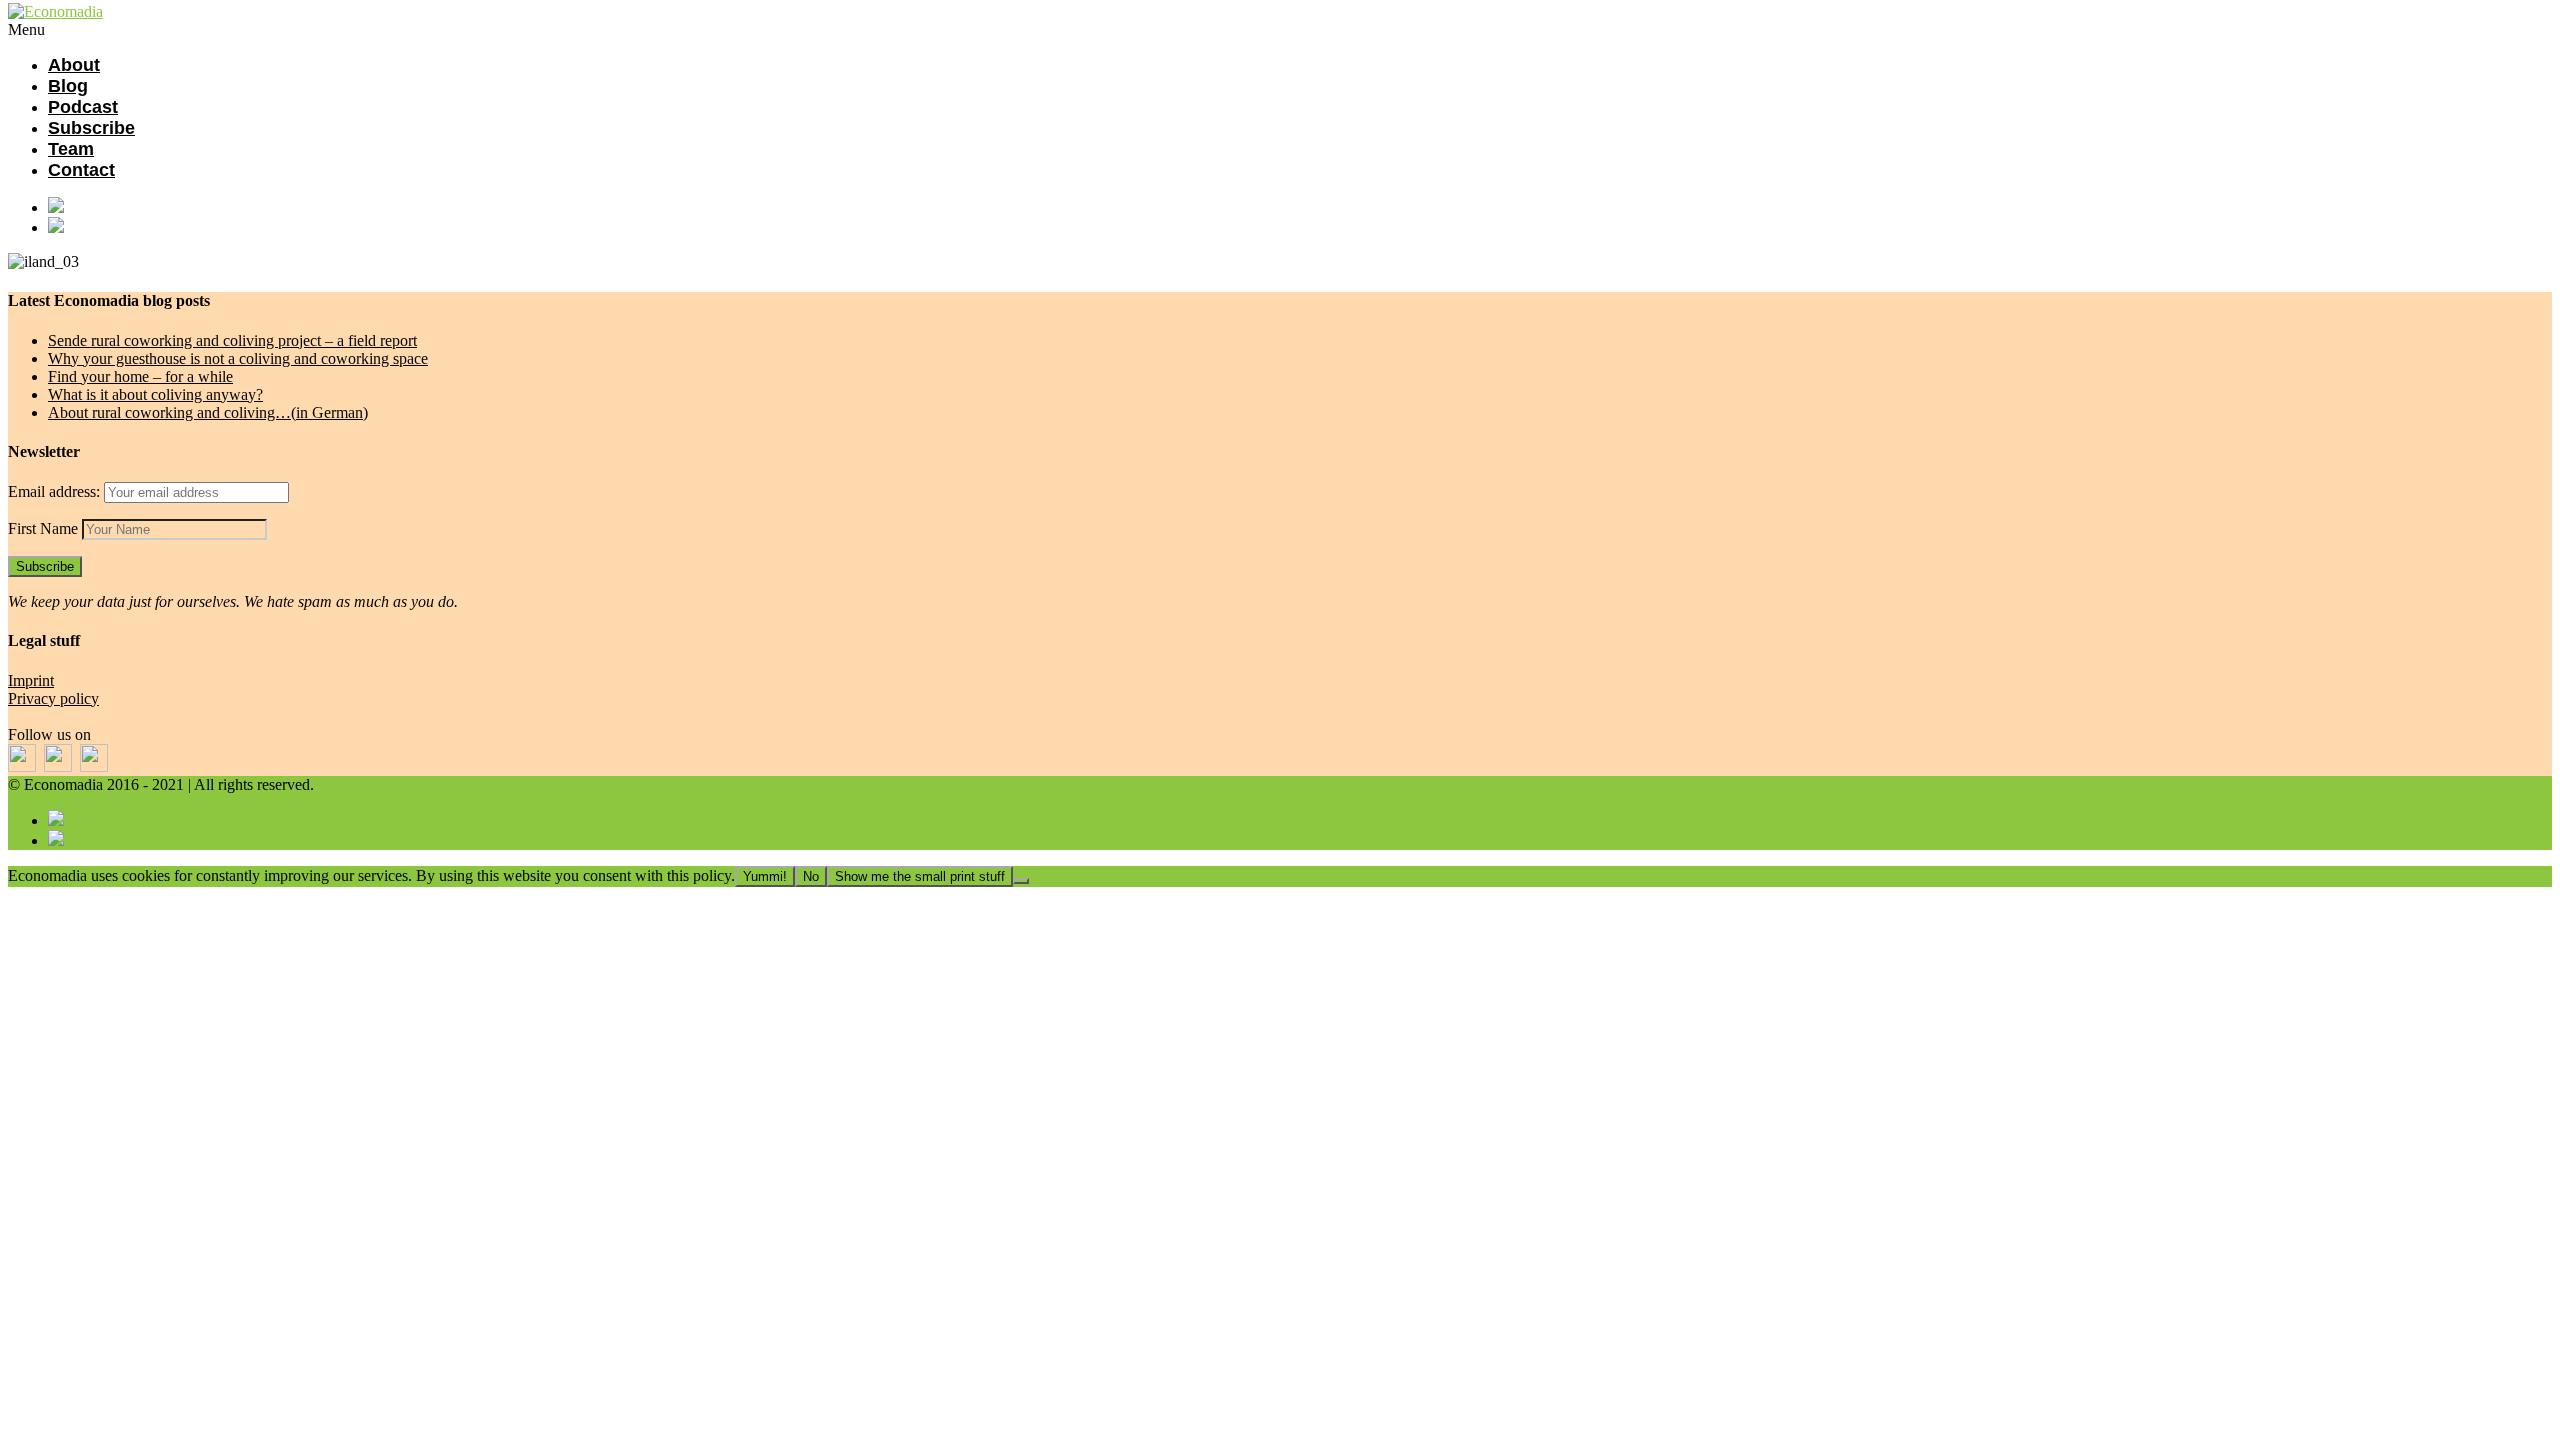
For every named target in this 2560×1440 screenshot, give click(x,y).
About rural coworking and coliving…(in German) (208, 412)
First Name (43, 528)
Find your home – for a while (140, 376)
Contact (81, 170)
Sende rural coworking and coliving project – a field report (232, 340)
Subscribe (91, 128)
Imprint (31, 680)
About (74, 65)
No (811, 876)
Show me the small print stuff (920, 876)
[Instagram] (1300, 227)
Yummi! (765, 876)
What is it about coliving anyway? (155, 394)
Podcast (83, 107)
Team (71, 149)
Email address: (56, 491)
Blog (68, 86)
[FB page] (1300, 207)
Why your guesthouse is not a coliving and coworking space (238, 358)
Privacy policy (53, 698)
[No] (1021, 881)
